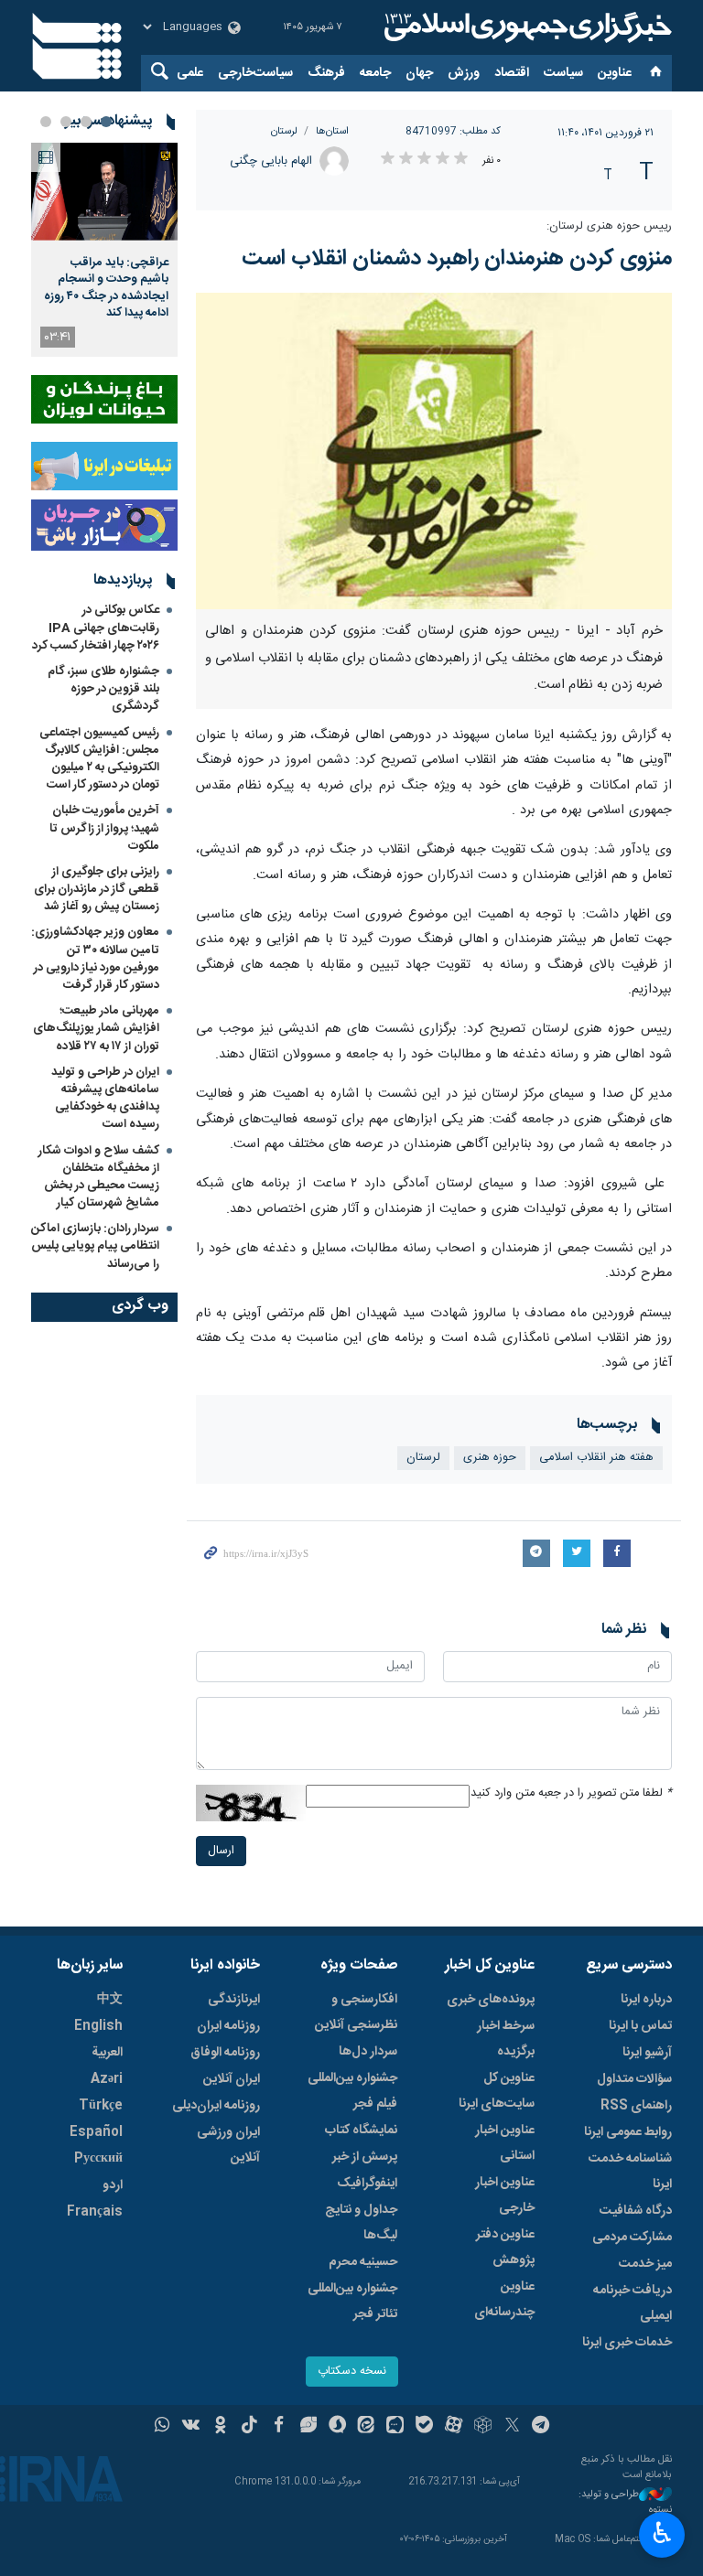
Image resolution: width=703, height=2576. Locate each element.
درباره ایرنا (646, 2000)
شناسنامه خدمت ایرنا (630, 2172)
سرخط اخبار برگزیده (506, 2039)
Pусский (98, 2159)
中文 (110, 2000)
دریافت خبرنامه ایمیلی (633, 2303)
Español (96, 2132)
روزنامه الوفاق (225, 2053)
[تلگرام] (541, 2427)
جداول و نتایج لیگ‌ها (361, 2223)
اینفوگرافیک (367, 2184)
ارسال (221, 1851)
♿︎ (662, 2533)
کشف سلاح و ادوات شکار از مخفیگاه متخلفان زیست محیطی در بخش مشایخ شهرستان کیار (99, 1177)
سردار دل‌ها (368, 2052)
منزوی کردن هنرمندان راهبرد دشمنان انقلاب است (457, 259)
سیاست (563, 73)
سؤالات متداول (634, 2079)
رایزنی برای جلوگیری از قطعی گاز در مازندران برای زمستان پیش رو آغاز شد (97, 889)
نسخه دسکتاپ (352, 2372)
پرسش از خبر (365, 2157)
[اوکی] (220, 2427)
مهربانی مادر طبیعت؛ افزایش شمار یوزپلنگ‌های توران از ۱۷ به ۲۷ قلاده (96, 1028)
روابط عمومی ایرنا (628, 2132)
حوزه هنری (490, 1458)
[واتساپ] (162, 2427)
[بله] (424, 2427)
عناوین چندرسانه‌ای (504, 2300)
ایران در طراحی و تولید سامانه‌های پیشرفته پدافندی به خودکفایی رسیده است (105, 1099)
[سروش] (337, 2427)
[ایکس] (512, 2427)
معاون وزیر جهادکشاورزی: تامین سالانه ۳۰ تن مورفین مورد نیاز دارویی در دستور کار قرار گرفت (95, 959)
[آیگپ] (395, 2427)
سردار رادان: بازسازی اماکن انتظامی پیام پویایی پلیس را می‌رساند (95, 1246)
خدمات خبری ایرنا (627, 2343)
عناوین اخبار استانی (505, 2143)
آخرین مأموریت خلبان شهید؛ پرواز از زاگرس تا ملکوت (104, 828)
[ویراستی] (308, 2427)
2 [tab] (86, 122)
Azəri (107, 2079)
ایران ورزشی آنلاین (228, 2145)
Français (95, 2212)
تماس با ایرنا (640, 2026)
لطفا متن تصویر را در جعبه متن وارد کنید (571, 1793)
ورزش (464, 73)
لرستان (284, 131)
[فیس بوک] (279, 2427)
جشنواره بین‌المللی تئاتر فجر (352, 2302)
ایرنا (525, 27)
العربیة (107, 2053)
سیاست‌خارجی (255, 73)
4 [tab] (46, 122)
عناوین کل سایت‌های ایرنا (497, 2091)
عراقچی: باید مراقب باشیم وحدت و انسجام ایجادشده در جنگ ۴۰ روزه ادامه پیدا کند (106, 288)
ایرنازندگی (234, 2000)
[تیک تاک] (249, 2427)
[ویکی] (191, 2427)
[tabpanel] (104, 250)
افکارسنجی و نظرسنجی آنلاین (356, 2012)
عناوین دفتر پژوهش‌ (505, 2248)
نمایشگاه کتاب (361, 2131)
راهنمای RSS (636, 2106)
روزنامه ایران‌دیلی (216, 2106)
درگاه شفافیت (636, 2211)
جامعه (375, 73)
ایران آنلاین (232, 2079)
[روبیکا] (483, 2427)
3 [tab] (66, 122)
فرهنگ (326, 73)
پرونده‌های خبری (491, 2000)
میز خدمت (645, 2264)
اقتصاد (512, 73)
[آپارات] (454, 2427)
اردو (113, 2185)
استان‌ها (332, 131)
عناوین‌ (615, 73)
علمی (190, 73)
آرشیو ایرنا (647, 2053)
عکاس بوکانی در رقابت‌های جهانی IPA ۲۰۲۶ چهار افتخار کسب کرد (96, 628)
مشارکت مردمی (632, 2238)
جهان (419, 73)
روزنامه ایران (228, 2026)
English (98, 2026)
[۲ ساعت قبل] (104, 192)
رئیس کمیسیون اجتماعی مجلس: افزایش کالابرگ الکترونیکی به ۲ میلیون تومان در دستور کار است (99, 759)
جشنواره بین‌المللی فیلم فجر (352, 2091)
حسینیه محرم (363, 2262)
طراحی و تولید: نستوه (625, 2502)
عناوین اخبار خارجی (505, 2195)
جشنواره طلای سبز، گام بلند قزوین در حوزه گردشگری (103, 689)
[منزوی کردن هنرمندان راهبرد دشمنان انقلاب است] (434, 451)
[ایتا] (367, 2427)
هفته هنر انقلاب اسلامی (596, 1458)
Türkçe (101, 2106)
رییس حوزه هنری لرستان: (609, 226)
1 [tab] (106, 122)
